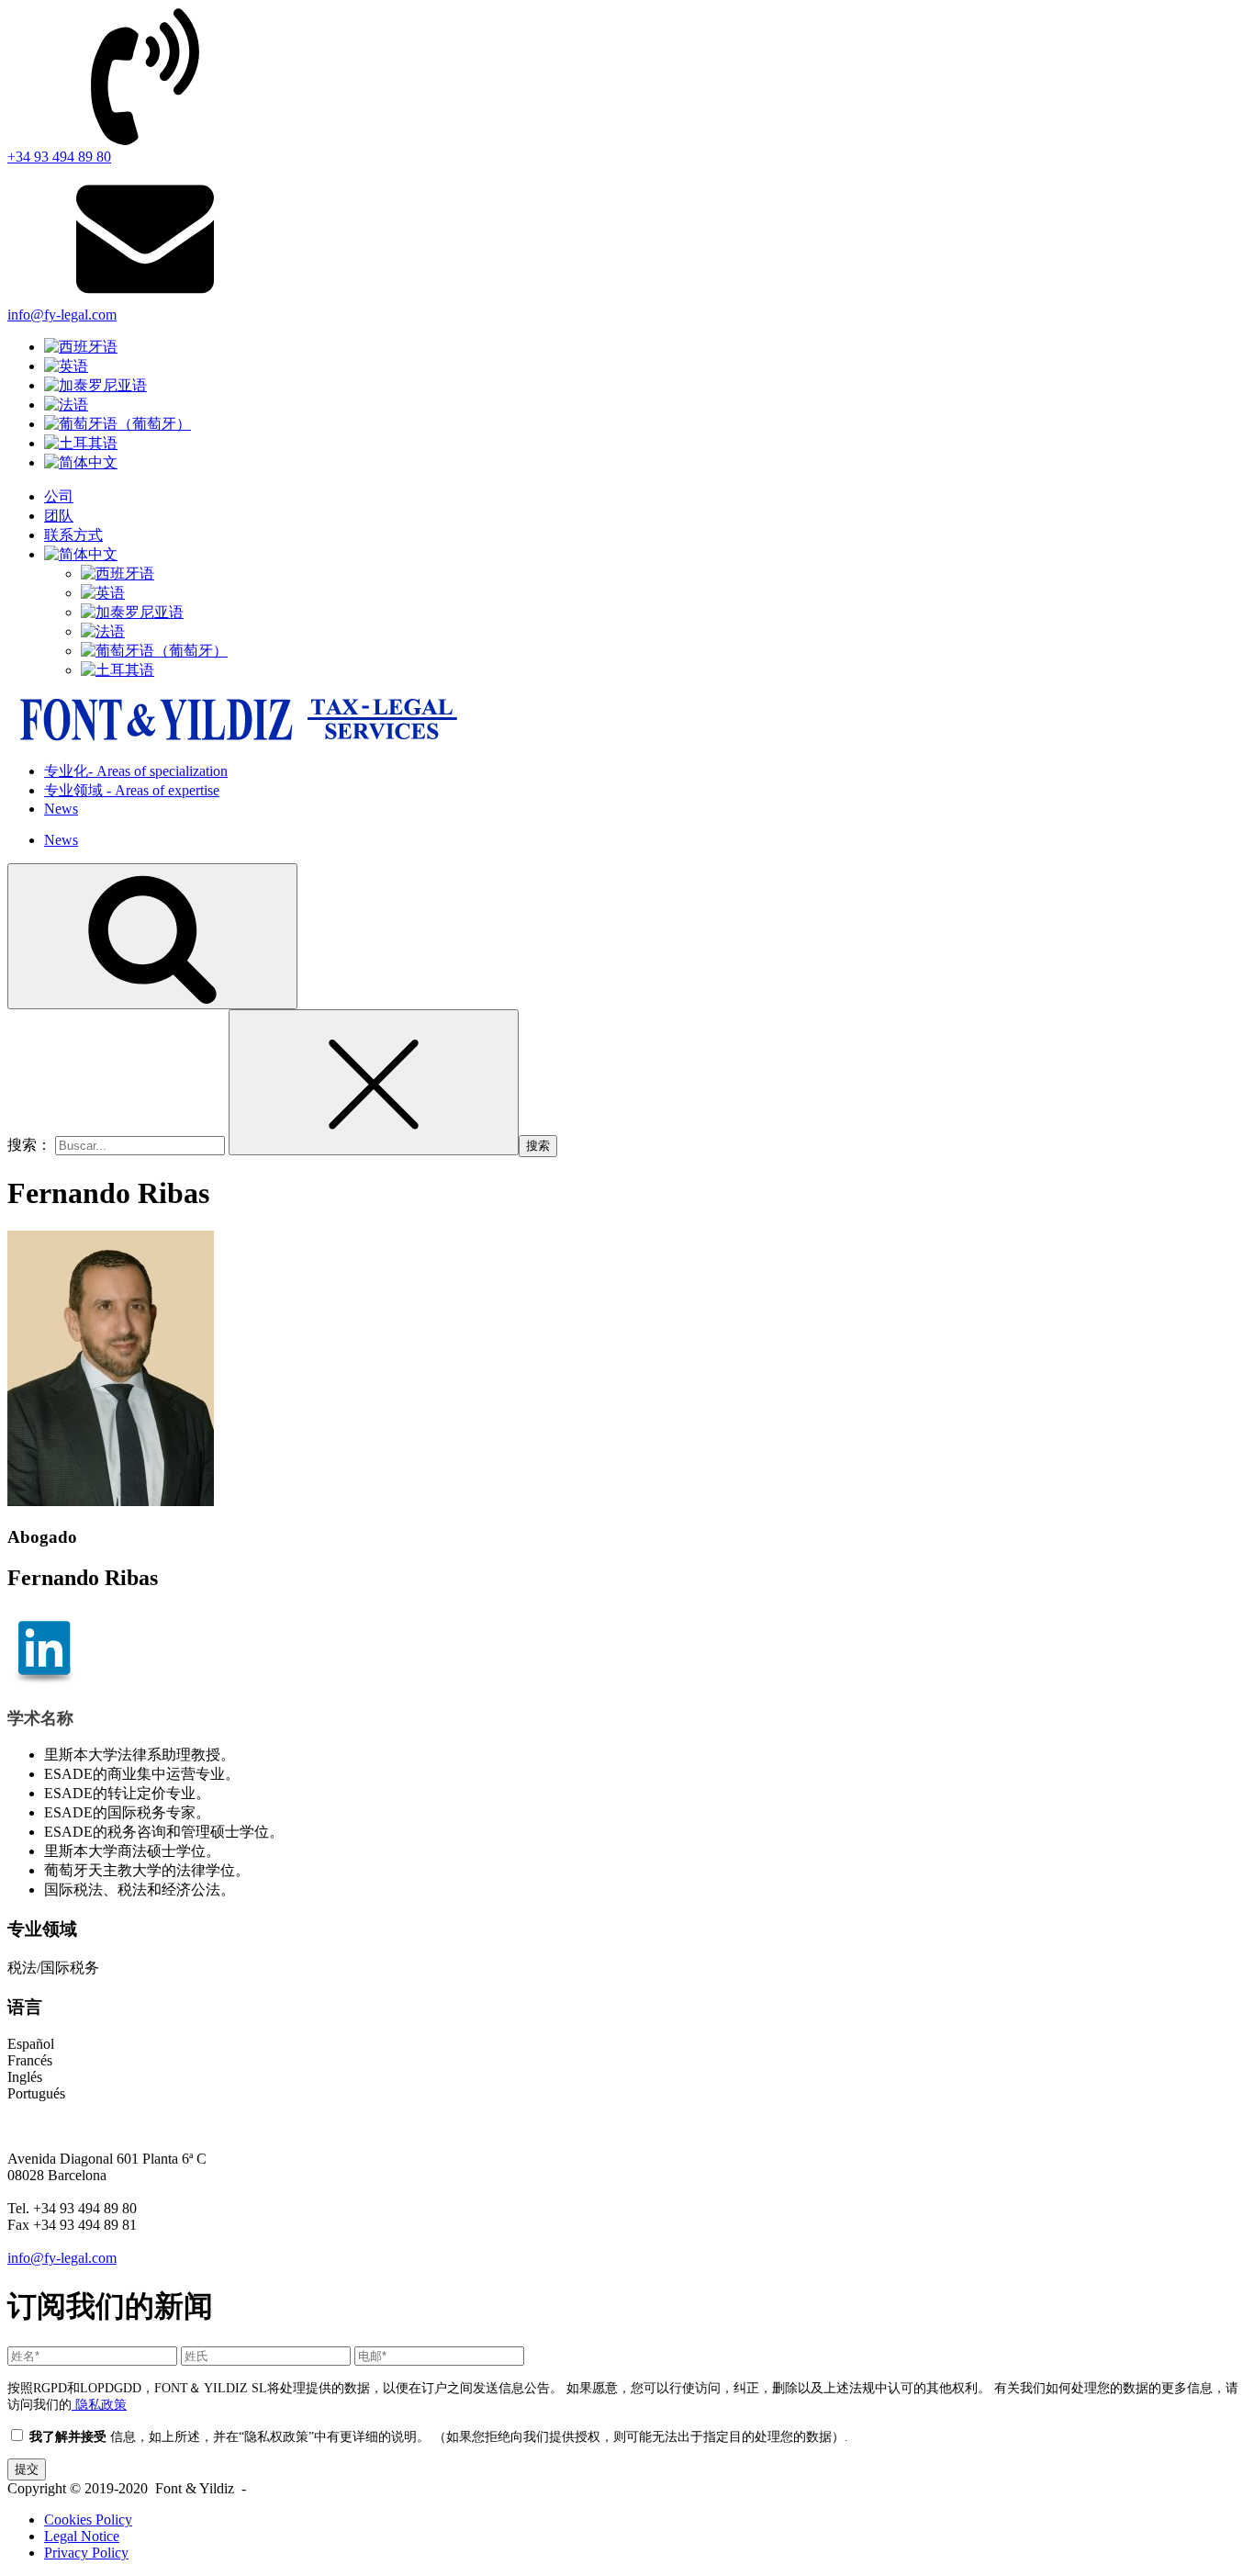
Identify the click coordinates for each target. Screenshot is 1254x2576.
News (61, 809)
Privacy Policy (86, 2553)
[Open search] (152, 936)
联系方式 (73, 535)
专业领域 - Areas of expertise (132, 790)
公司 (59, 496)
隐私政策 (99, 2404)
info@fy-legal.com (62, 2258)
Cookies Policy (88, 2520)
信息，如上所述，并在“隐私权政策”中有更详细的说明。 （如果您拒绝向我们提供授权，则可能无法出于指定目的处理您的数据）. (437, 2436)
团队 (59, 516)
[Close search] (374, 1082)
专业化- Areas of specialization (136, 771)
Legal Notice (82, 2536)
